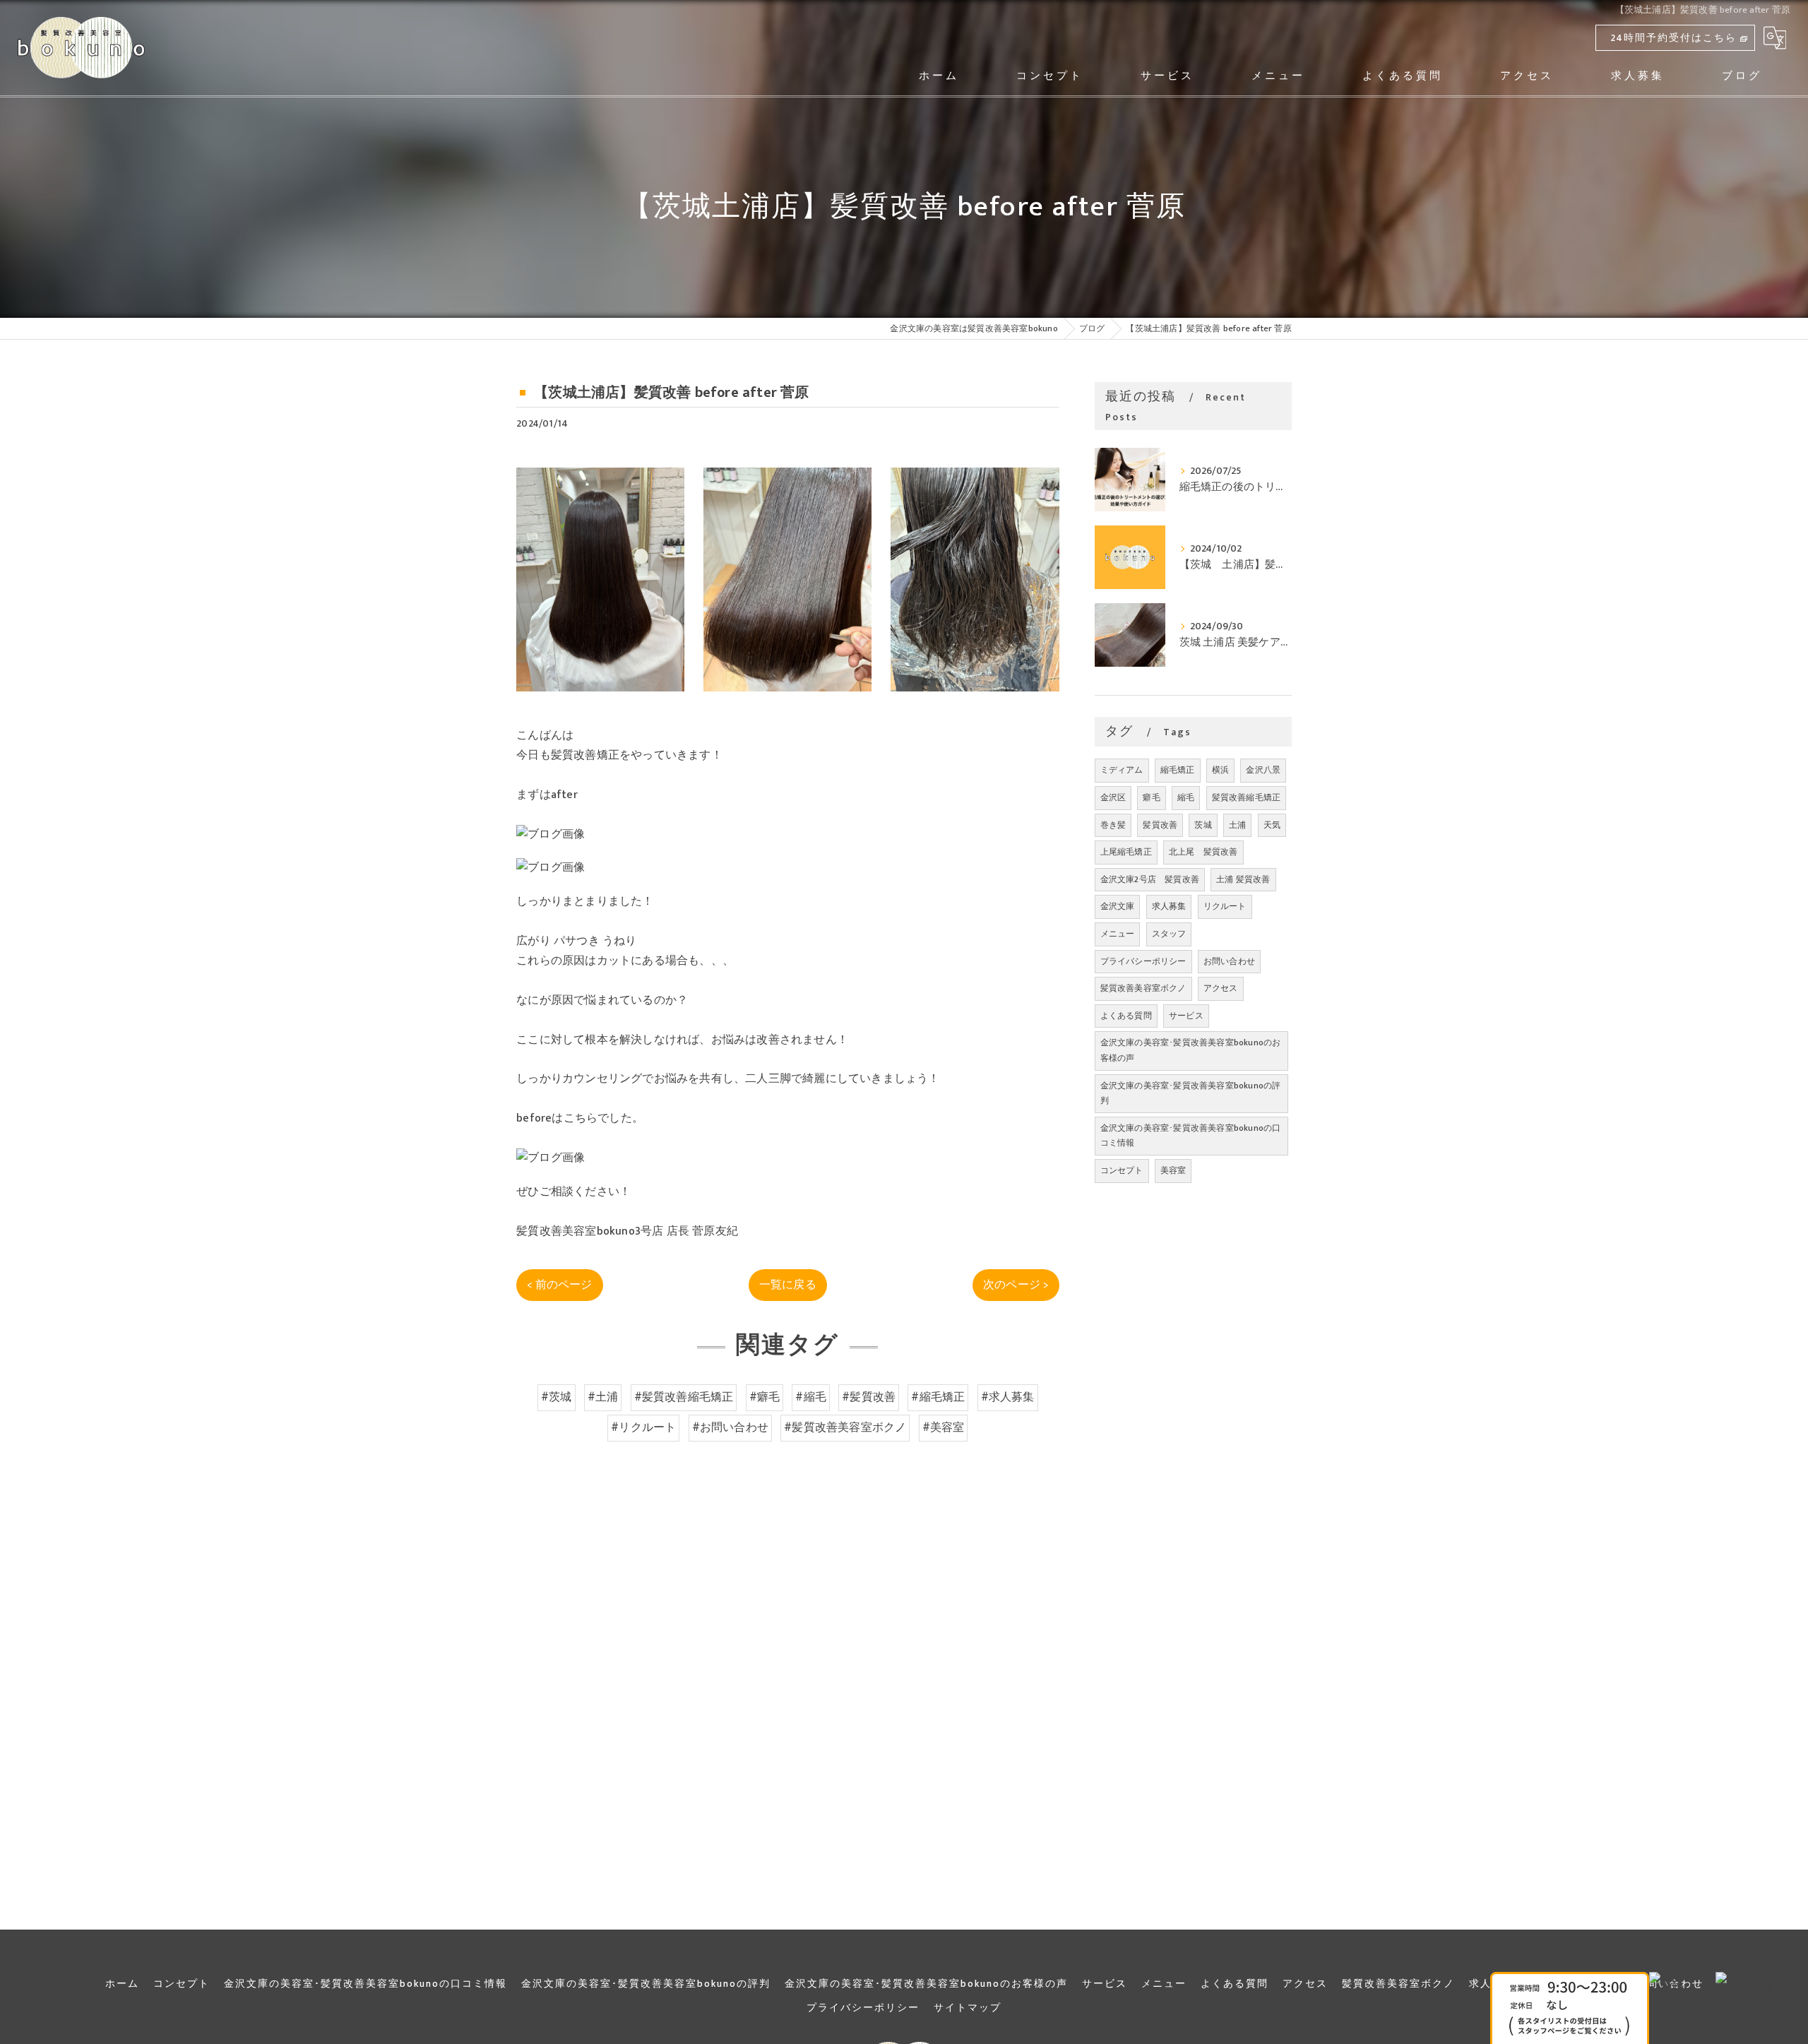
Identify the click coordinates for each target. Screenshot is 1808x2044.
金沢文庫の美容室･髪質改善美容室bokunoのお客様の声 (1191, 1050)
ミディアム (1122, 770)
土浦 (1237, 825)
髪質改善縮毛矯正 (1247, 797)
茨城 (1203, 825)
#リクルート (643, 1427)
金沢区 (1113, 797)
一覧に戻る (788, 1285)
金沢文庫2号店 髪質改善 (1150, 879)
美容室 (1173, 1170)
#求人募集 (1008, 1397)
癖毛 (1151, 797)
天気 (1272, 825)
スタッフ (1169, 934)
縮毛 (1186, 797)
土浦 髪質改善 (1243, 879)
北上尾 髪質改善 (1203, 852)
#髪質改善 (869, 1397)
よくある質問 (1126, 1016)
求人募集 (1169, 906)
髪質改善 (1160, 825)
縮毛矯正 (1178, 770)
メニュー (1118, 934)
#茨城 (557, 1397)
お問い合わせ (1229, 961)
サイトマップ (968, 2008)
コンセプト (1122, 1170)
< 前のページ (559, 1285)
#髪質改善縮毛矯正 (684, 1397)
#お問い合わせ (730, 1427)
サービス (1186, 1016)
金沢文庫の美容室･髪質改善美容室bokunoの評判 (1191, 1093)
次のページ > (1016, 1285)
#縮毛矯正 (938, 1397)
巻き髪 (1113, 825)
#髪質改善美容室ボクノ (845, 1427)
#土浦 (603, 1397)
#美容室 (944, 1427)
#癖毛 (765, 1397)
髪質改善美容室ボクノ (1143, 988)
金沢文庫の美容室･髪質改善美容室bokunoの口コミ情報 (1191, 1136)
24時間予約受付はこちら (1673, 38)
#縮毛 (811, 1397)
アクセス (1221, 988)
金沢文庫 (1118, 906)
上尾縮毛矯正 (1126, 852)
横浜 (1220, 770)
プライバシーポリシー (1143, 961)
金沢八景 (1263, 770)
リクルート (1225, 906)
